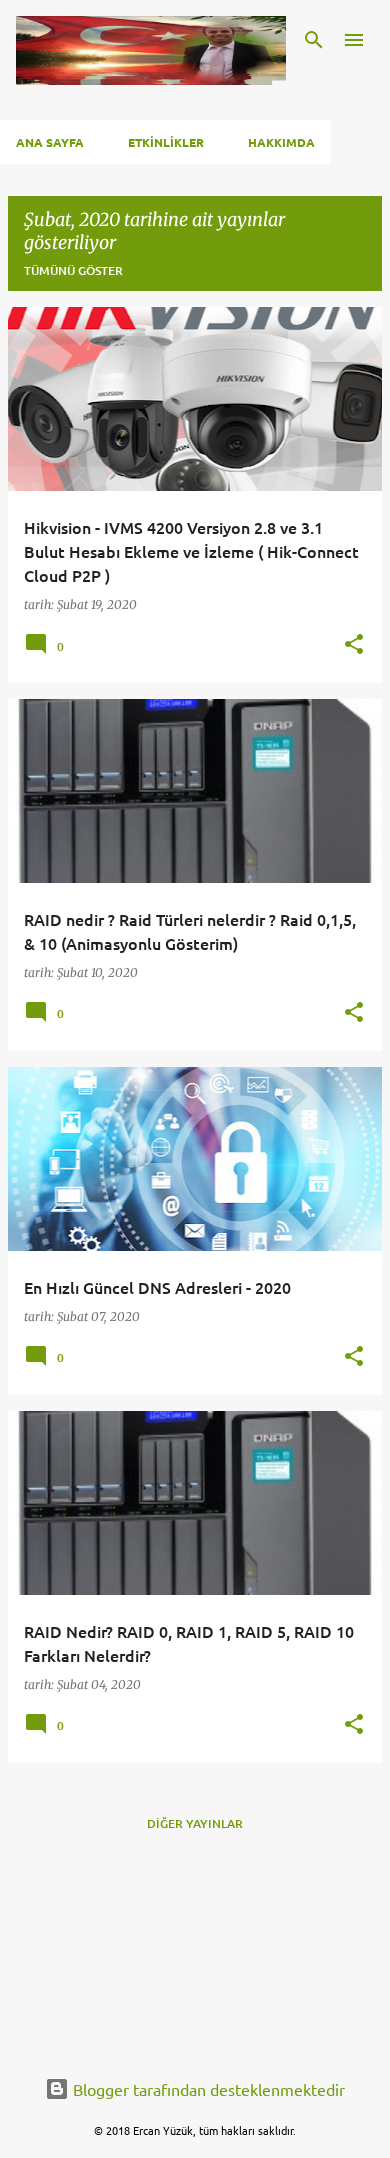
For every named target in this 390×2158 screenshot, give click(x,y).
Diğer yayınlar (195, 1823)
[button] (354, 645)
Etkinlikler (166, 142)
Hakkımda (281, 142)
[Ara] (314, 40)
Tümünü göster (73, 270)
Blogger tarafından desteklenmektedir (207, 2089)
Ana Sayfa (50, 142)
